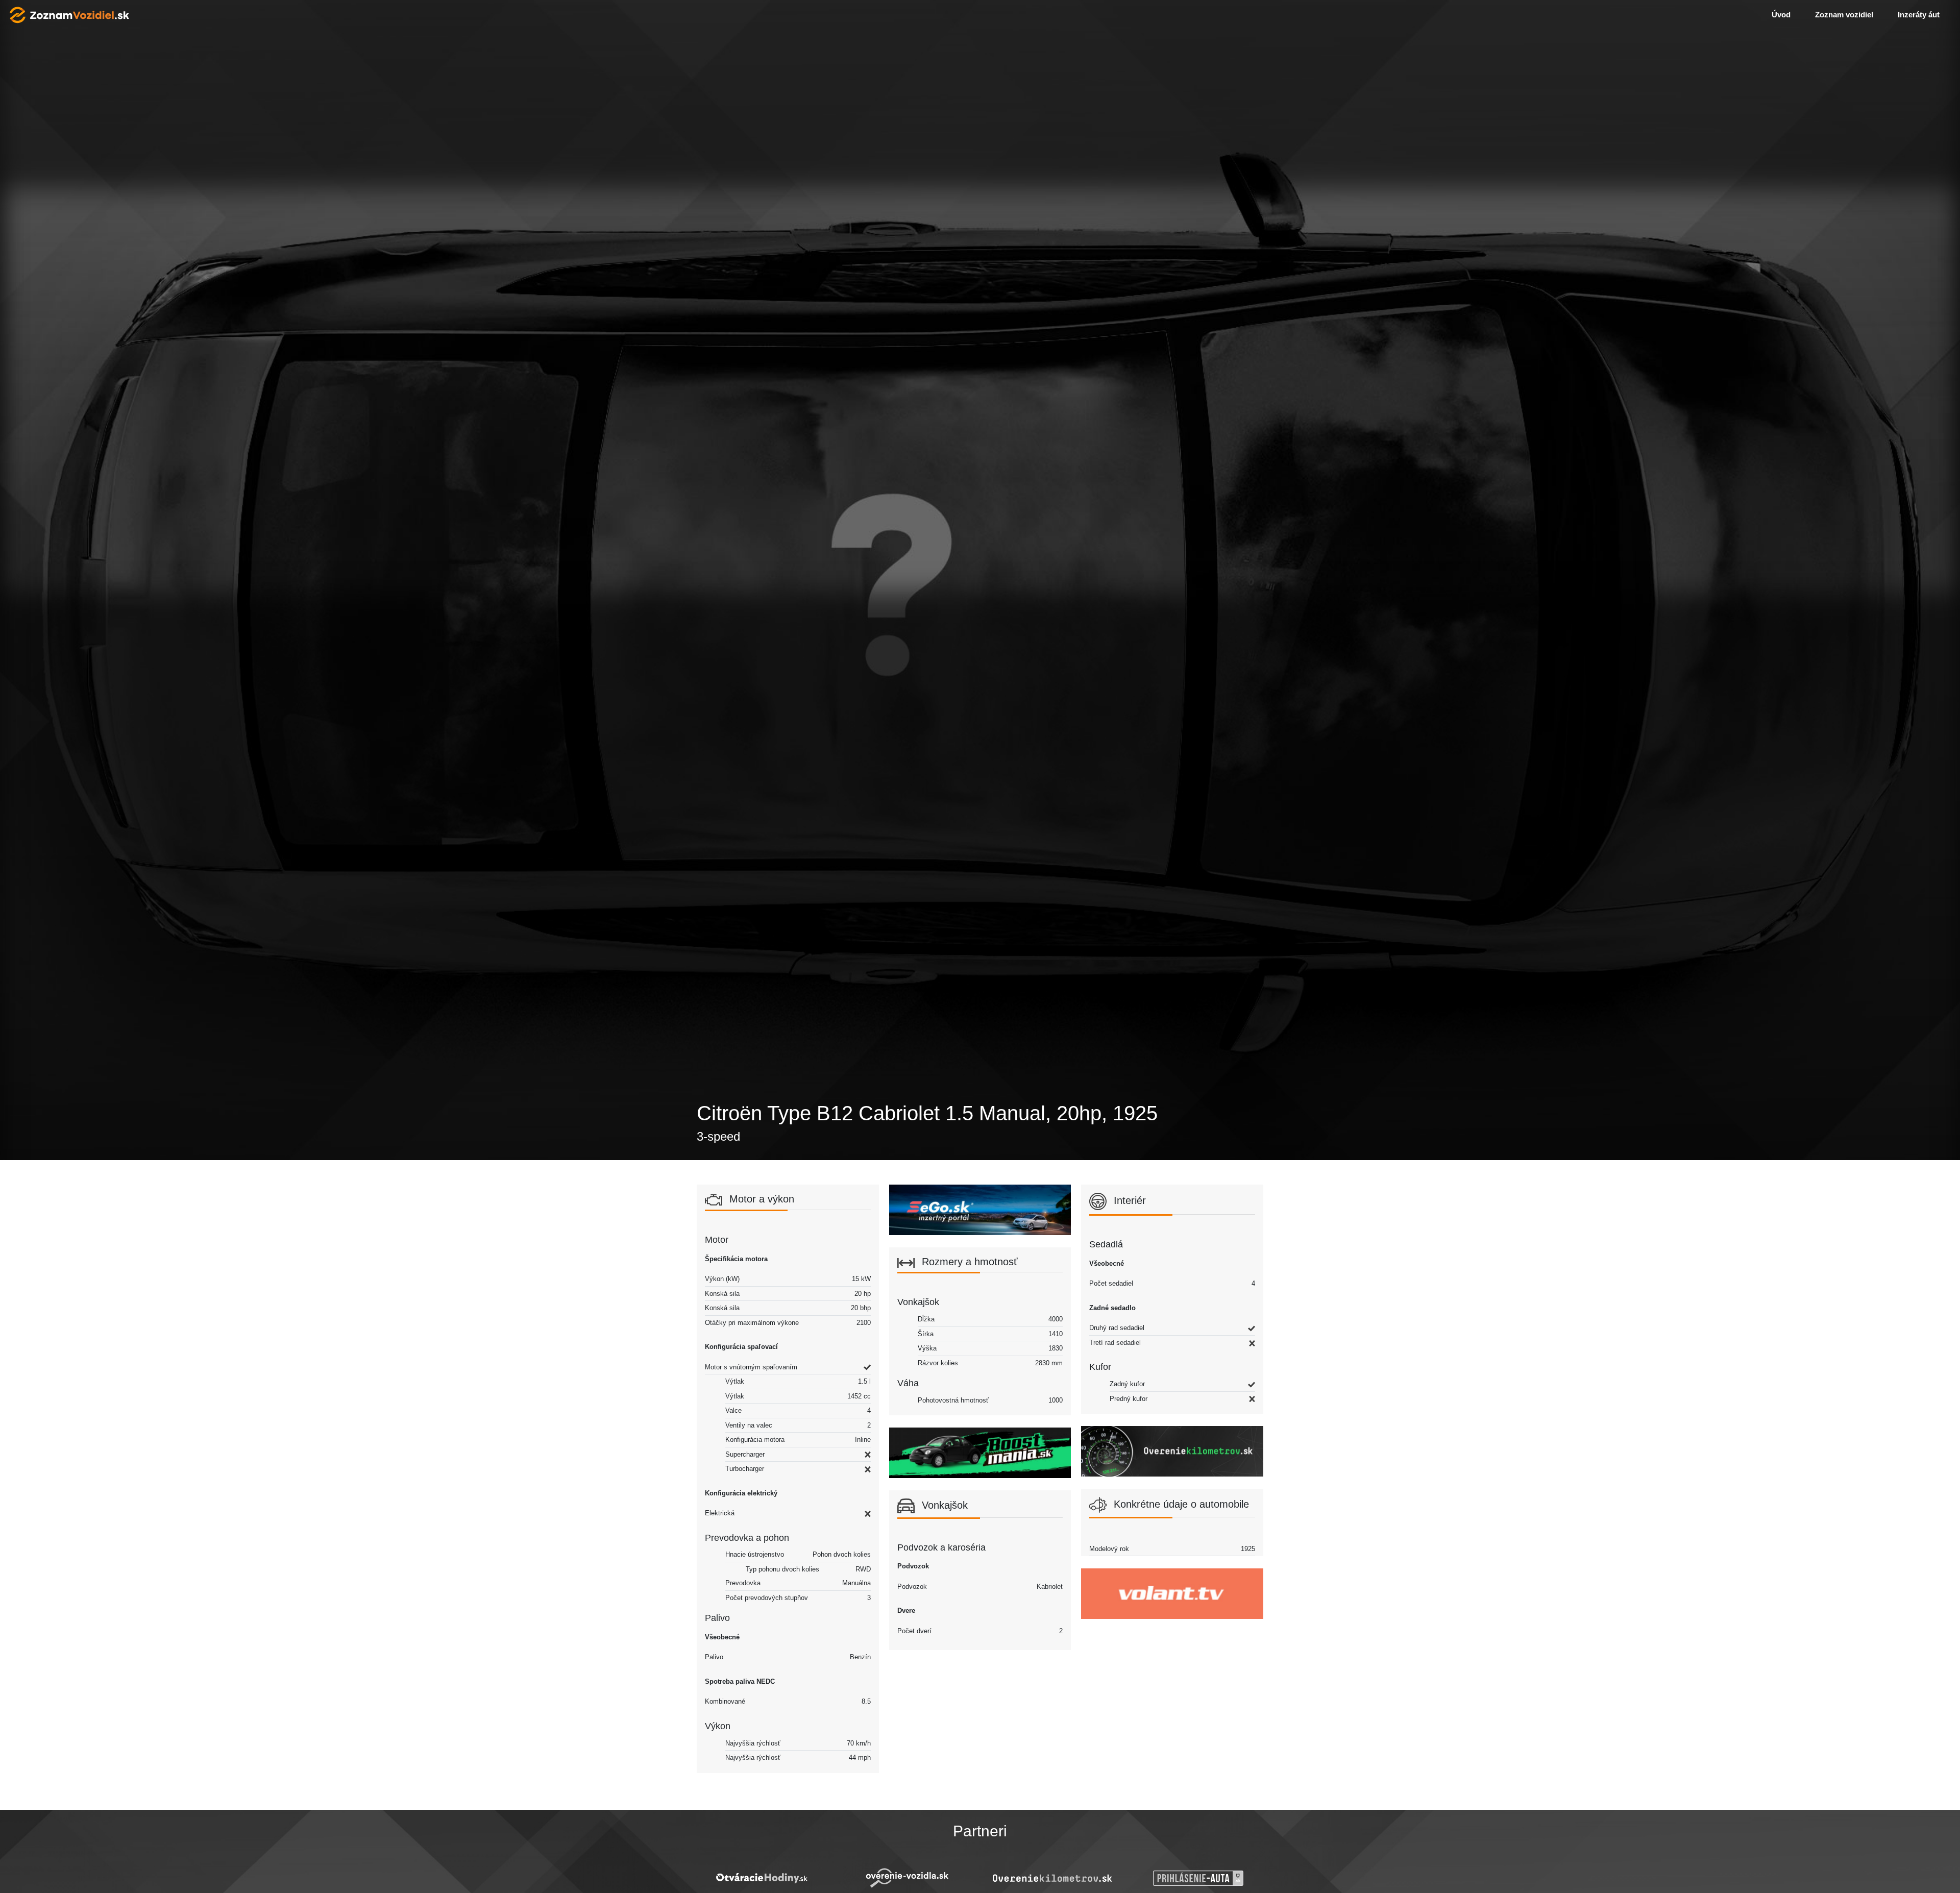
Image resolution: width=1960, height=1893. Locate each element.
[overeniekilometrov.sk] (907, 1878)
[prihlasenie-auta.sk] (1053, 1878)
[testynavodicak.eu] (1198, 1878)
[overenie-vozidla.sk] (762, 1878)
